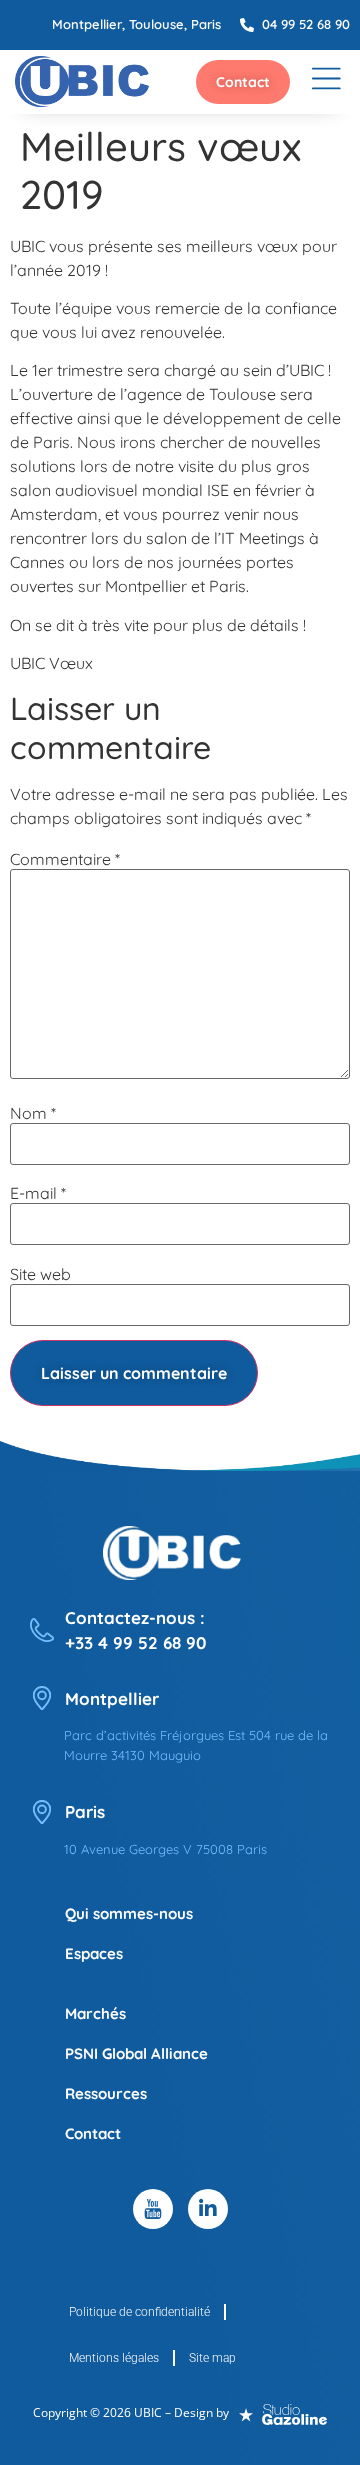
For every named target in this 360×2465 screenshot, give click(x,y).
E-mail (38, 1193)
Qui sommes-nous (129, 1913)
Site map (212, 2358)
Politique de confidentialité (139, 2312)
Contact (93, 2133)
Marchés (95, 2013)
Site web (40, 1274)
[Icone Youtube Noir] (153, 2209)
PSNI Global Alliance (136, 2053)
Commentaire (65, 859)
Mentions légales (114, 2358)
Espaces (94, 1953)
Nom (33, 1113)
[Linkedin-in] (208, 2209)
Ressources (106, 2093)
